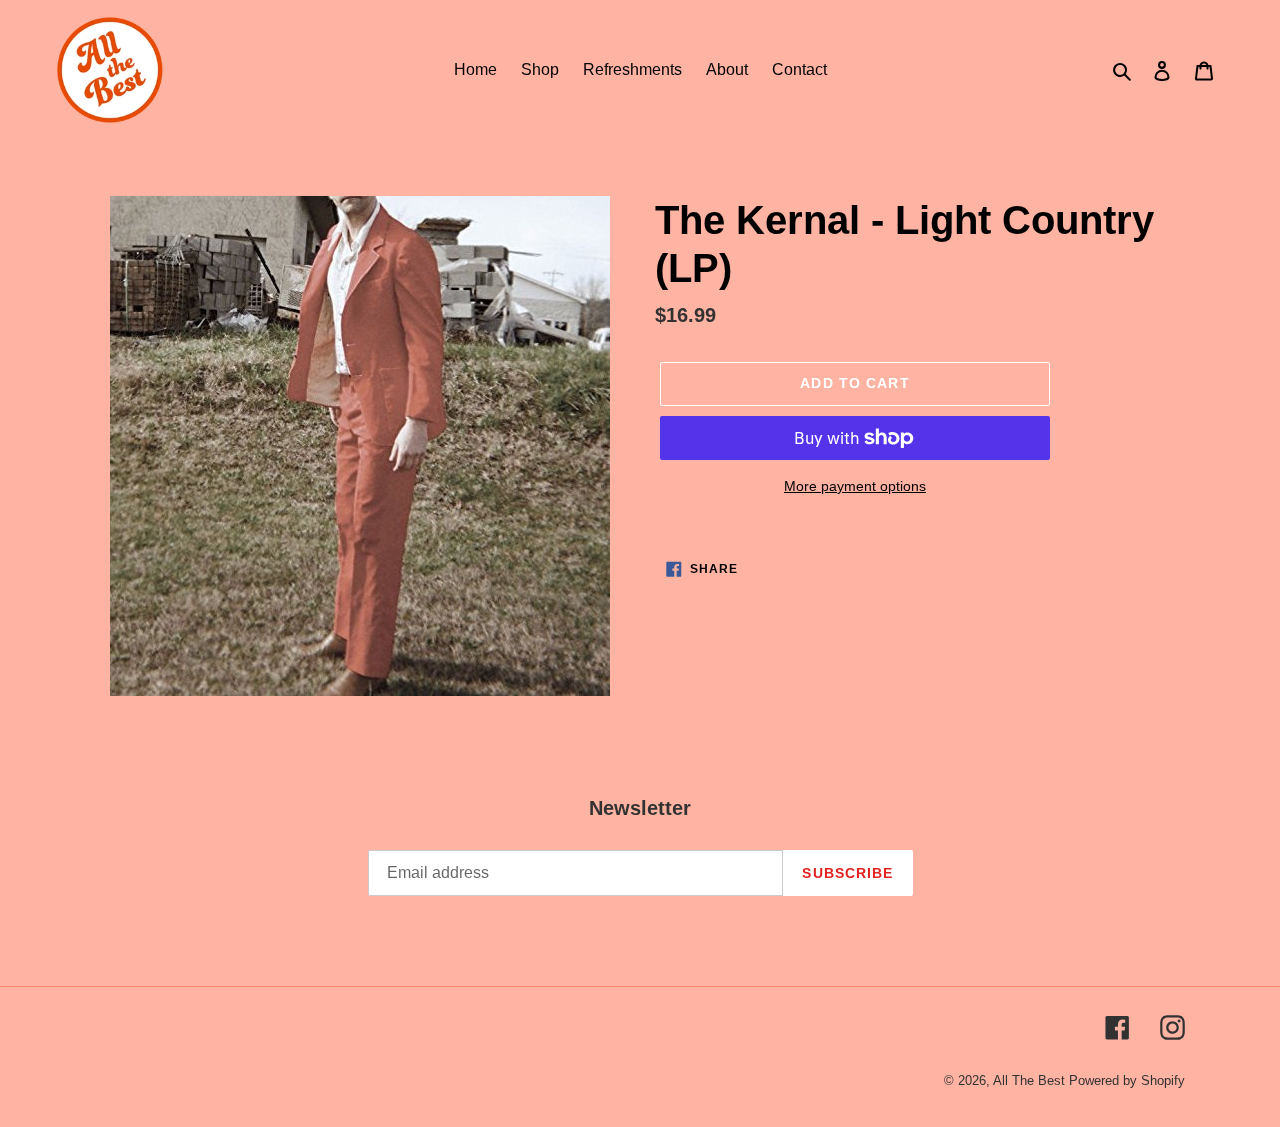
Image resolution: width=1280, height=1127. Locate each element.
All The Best (1029, 1080)
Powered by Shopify (1127, 1080)
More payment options (855, 486)
